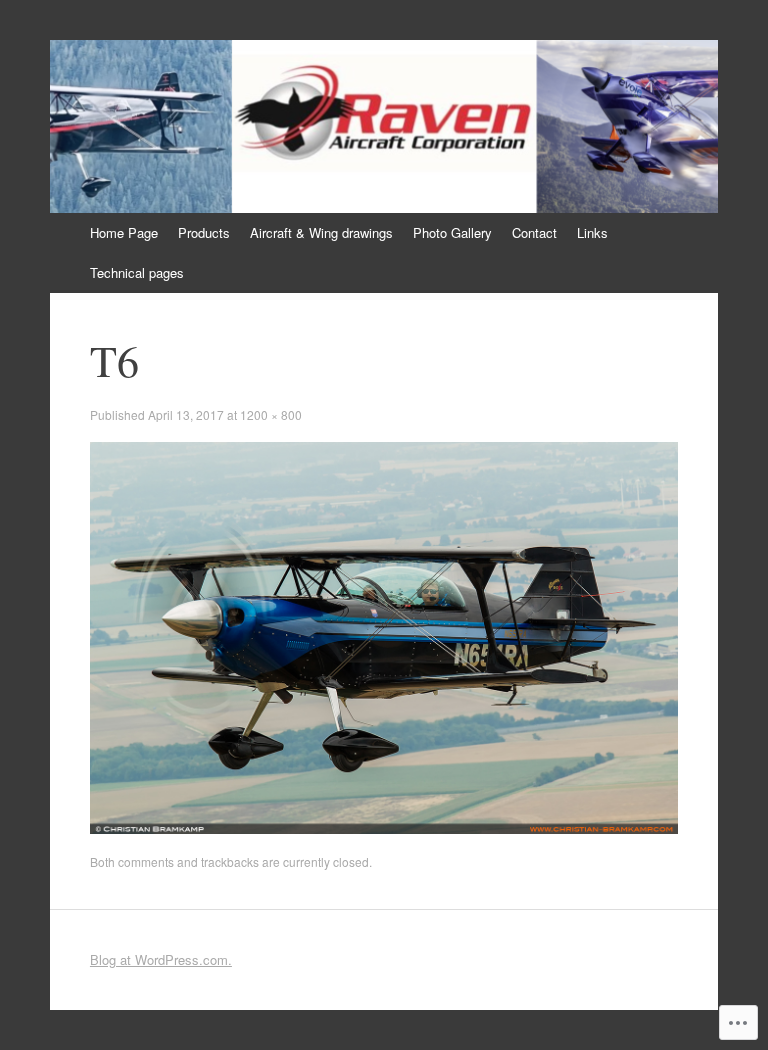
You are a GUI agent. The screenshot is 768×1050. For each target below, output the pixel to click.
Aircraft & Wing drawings (321, 232)
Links (592, 232)
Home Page (124, 232)
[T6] (384, 828)
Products (204, 232)
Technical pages (137, 272)
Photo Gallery (452, 232)
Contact (534, 232)
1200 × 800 (271, 414)
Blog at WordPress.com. (161, 959)
